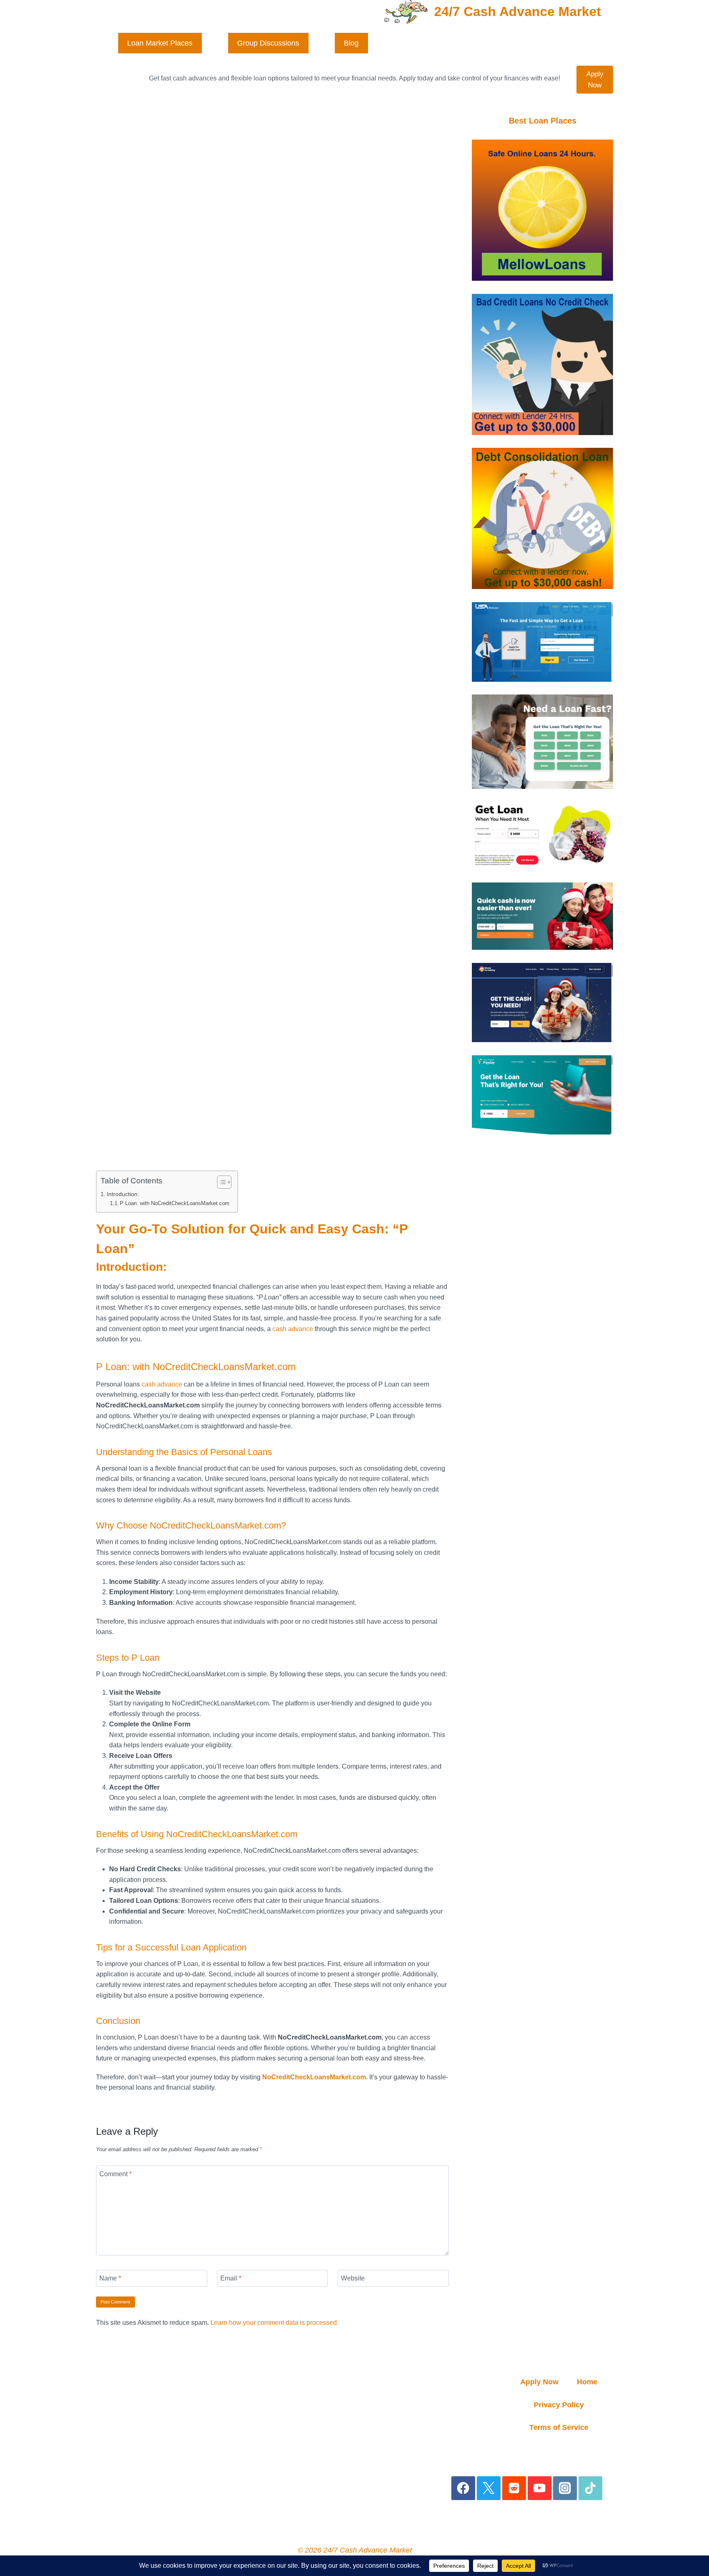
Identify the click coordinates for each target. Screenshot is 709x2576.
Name (110, 2278)
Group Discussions (268, 43)
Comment (115, 2174)
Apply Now (595, 80)
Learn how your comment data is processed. (274, 2323)
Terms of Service (559, 2427)
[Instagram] (565, 2488)
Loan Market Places (160, 43)
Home (587, 2382)
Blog (351, 43)
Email (231, 2278)
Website (353, 2278)
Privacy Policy (559, 2405)
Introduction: (123, 1194)
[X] (489, 2488)
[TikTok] (591, 2488)
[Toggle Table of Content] (220, 1182)
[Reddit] (514, 2488)
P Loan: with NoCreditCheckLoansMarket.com (175, 1203)
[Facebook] (463, 2488)
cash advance (293, 1329)
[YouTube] (540, 2488)
